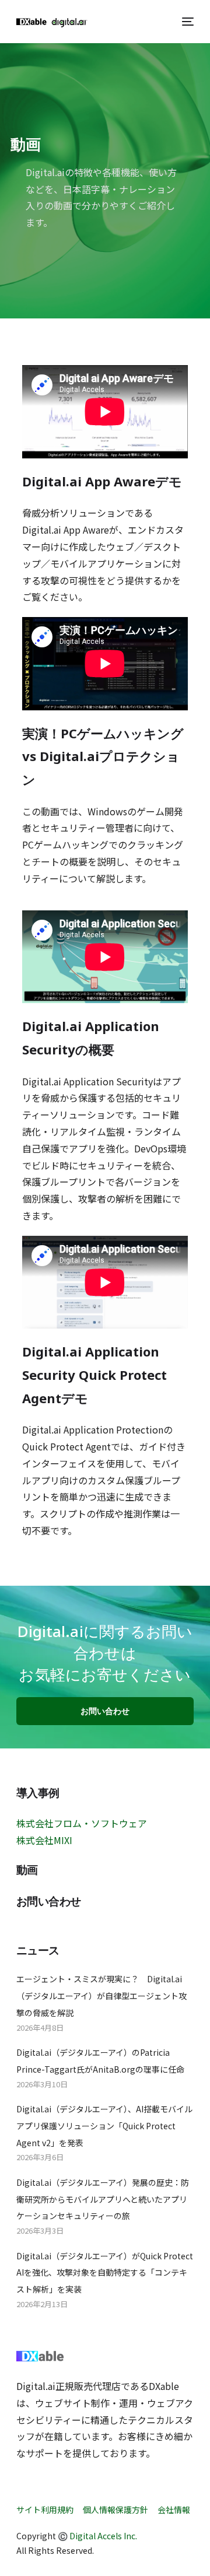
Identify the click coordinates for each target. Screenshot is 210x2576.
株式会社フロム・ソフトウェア (82, 1823)
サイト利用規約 (45, 2510)
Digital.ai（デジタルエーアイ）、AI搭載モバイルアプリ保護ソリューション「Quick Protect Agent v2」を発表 (104, 2126)
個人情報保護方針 (116, 2510)
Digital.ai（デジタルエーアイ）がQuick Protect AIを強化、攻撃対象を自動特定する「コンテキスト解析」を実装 (105, 2273)
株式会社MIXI (44, 1840)
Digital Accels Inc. (103, 2536)
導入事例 (38, 1793)
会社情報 (174, 2510)
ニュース (38, 1951)
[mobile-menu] (186, 22)
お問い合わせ (49, 1902)
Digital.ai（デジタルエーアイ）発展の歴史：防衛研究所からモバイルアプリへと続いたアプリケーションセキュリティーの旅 (103, 2199)
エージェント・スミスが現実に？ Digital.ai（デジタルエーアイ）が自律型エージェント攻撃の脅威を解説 (101, 1996)
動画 (27, 1870)
